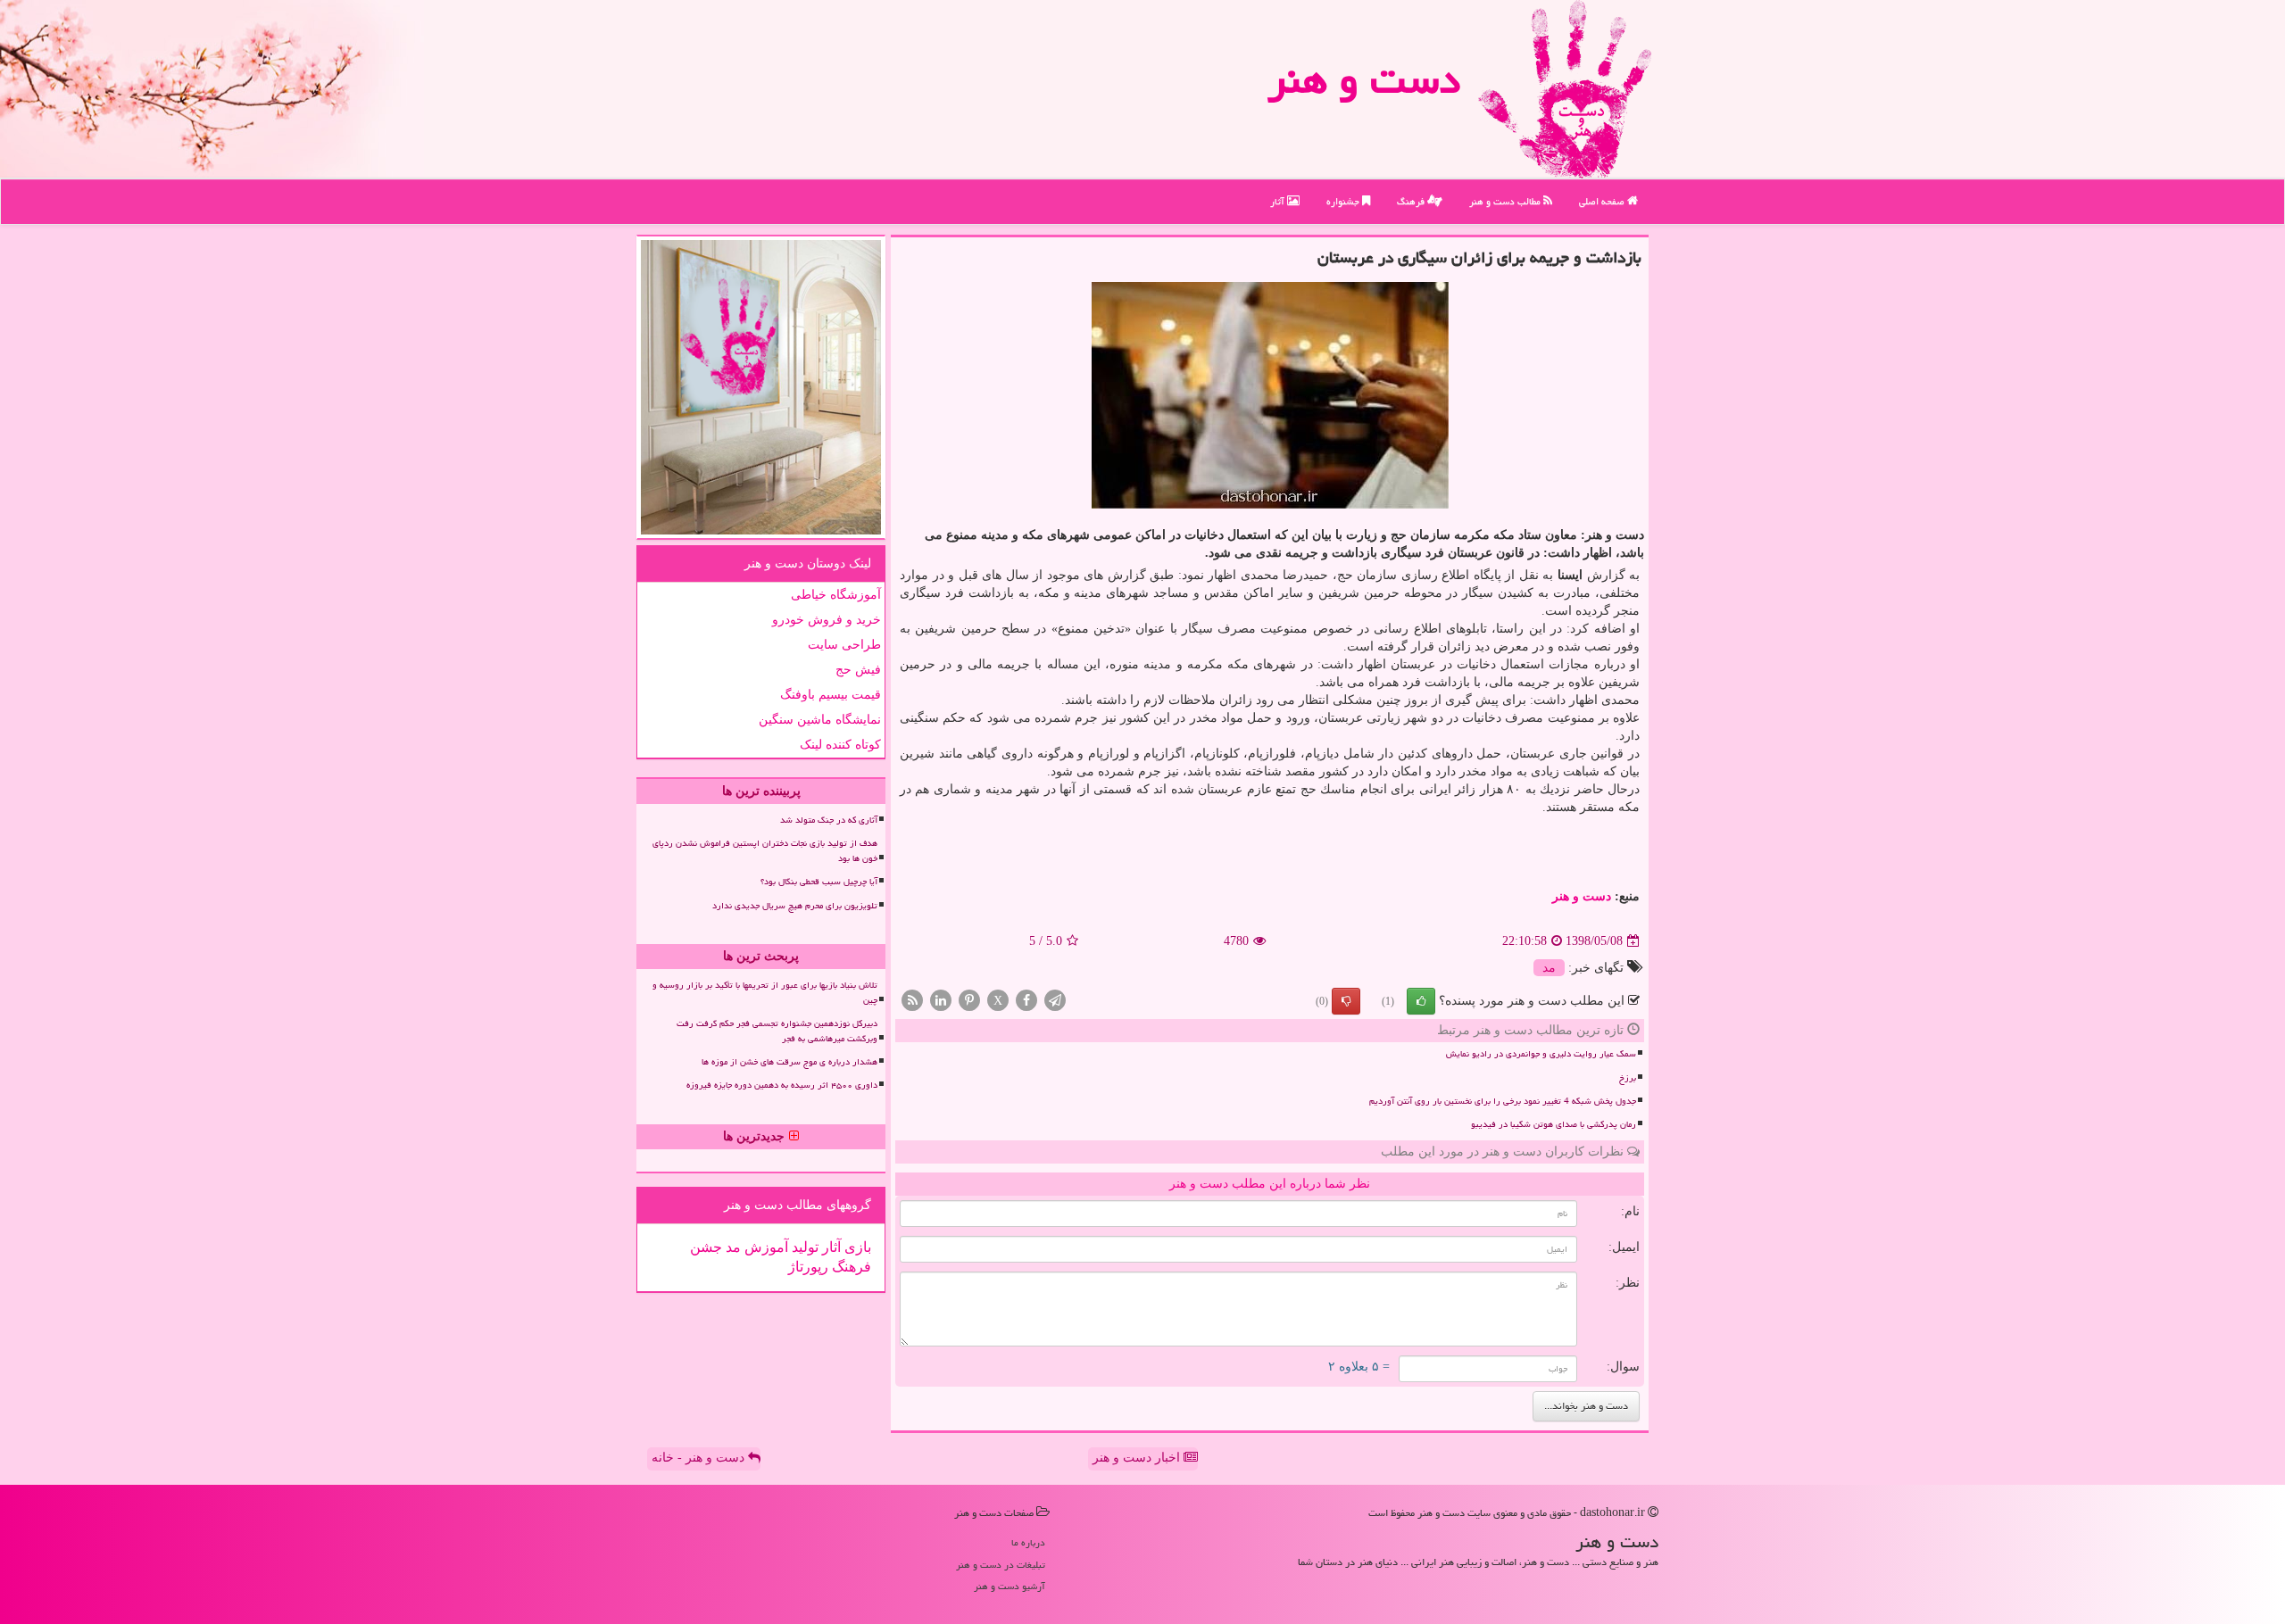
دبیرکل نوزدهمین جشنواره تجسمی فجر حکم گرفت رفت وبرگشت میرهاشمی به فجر (777, 1031)
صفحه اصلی (1603, 201)
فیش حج (858, 670)
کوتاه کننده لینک (840, 745)
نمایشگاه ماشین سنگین (820, 720)
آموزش (764, 1247)
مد (1549, 968)
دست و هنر (1364, 79)
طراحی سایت (844, 645)
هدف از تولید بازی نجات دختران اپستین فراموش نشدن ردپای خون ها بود (765, 851)
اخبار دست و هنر (1138, 1458)
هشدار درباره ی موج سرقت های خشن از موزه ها (789, 1062)
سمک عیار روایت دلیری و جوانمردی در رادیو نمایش (1541, 1054)
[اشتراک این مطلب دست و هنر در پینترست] (969, 1000)
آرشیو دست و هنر (1010, 1586)
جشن (706, 1247)
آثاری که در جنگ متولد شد (829, 820)
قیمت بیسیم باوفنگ (831, 695)
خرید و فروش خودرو (827, 620)
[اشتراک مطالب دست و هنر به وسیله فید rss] (912, 1000)
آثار (1279, 201)
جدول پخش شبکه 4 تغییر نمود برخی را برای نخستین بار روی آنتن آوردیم (1503, 1101)
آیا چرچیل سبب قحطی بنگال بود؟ (819, 882)
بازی (856, 1247)
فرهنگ (1412, 201)
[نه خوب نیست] (1346, 1001)
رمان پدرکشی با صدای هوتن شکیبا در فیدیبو (1554, 1124)
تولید (803, 1247)
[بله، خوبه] (1421, 1001)
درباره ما (1028, 1542)
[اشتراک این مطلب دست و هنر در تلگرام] (1055, 1000)
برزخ (1628, 1078)
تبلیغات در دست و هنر (1001, 1565)
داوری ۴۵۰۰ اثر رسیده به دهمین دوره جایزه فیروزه (782, 1085)
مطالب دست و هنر (1506, 201)
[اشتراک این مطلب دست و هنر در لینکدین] (941, 1000)
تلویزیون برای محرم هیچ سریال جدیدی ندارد (795, 906)
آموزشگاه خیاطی (836, 595)
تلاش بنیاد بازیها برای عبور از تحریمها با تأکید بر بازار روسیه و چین (765, 993)
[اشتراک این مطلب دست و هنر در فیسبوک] (1026, 1000)
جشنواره (1344, 201)
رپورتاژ (808, 1267)
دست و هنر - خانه (700, 1458)
